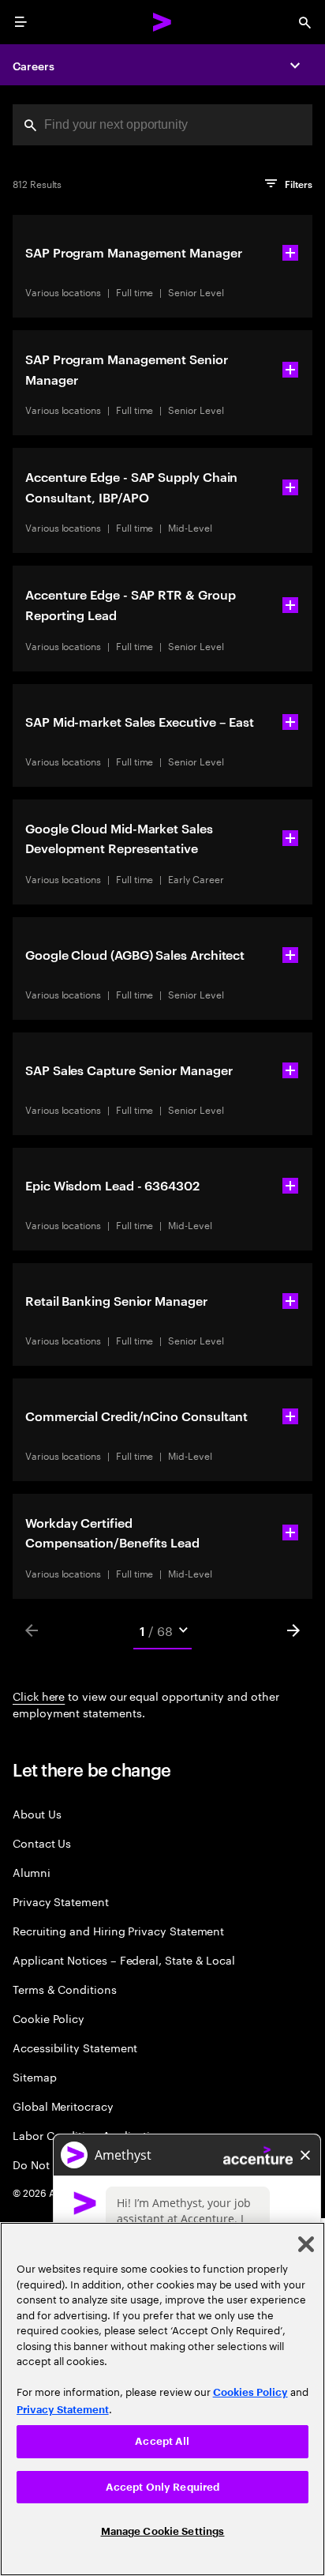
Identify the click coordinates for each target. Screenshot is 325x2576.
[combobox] (162, 125)
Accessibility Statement (75, 2047)
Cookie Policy (49, 2018)
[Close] (306, 2244)
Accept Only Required (163, 2487)
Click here (39, 1695)
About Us (37, 1813)
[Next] (293, 1630)
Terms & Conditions (65, 1989)
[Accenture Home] (162, 22)
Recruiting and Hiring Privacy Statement (118, 1930)
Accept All (162, 2441)
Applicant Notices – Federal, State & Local (124, 1959)
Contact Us (42, 1843)
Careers (34, 65)
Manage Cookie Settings (163, 2531)
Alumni (32, 1872)
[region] (162, 2399)
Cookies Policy (250, 2392)
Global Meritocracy (63, 2106)
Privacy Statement (61, 1901)
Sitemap (35, 2076)
